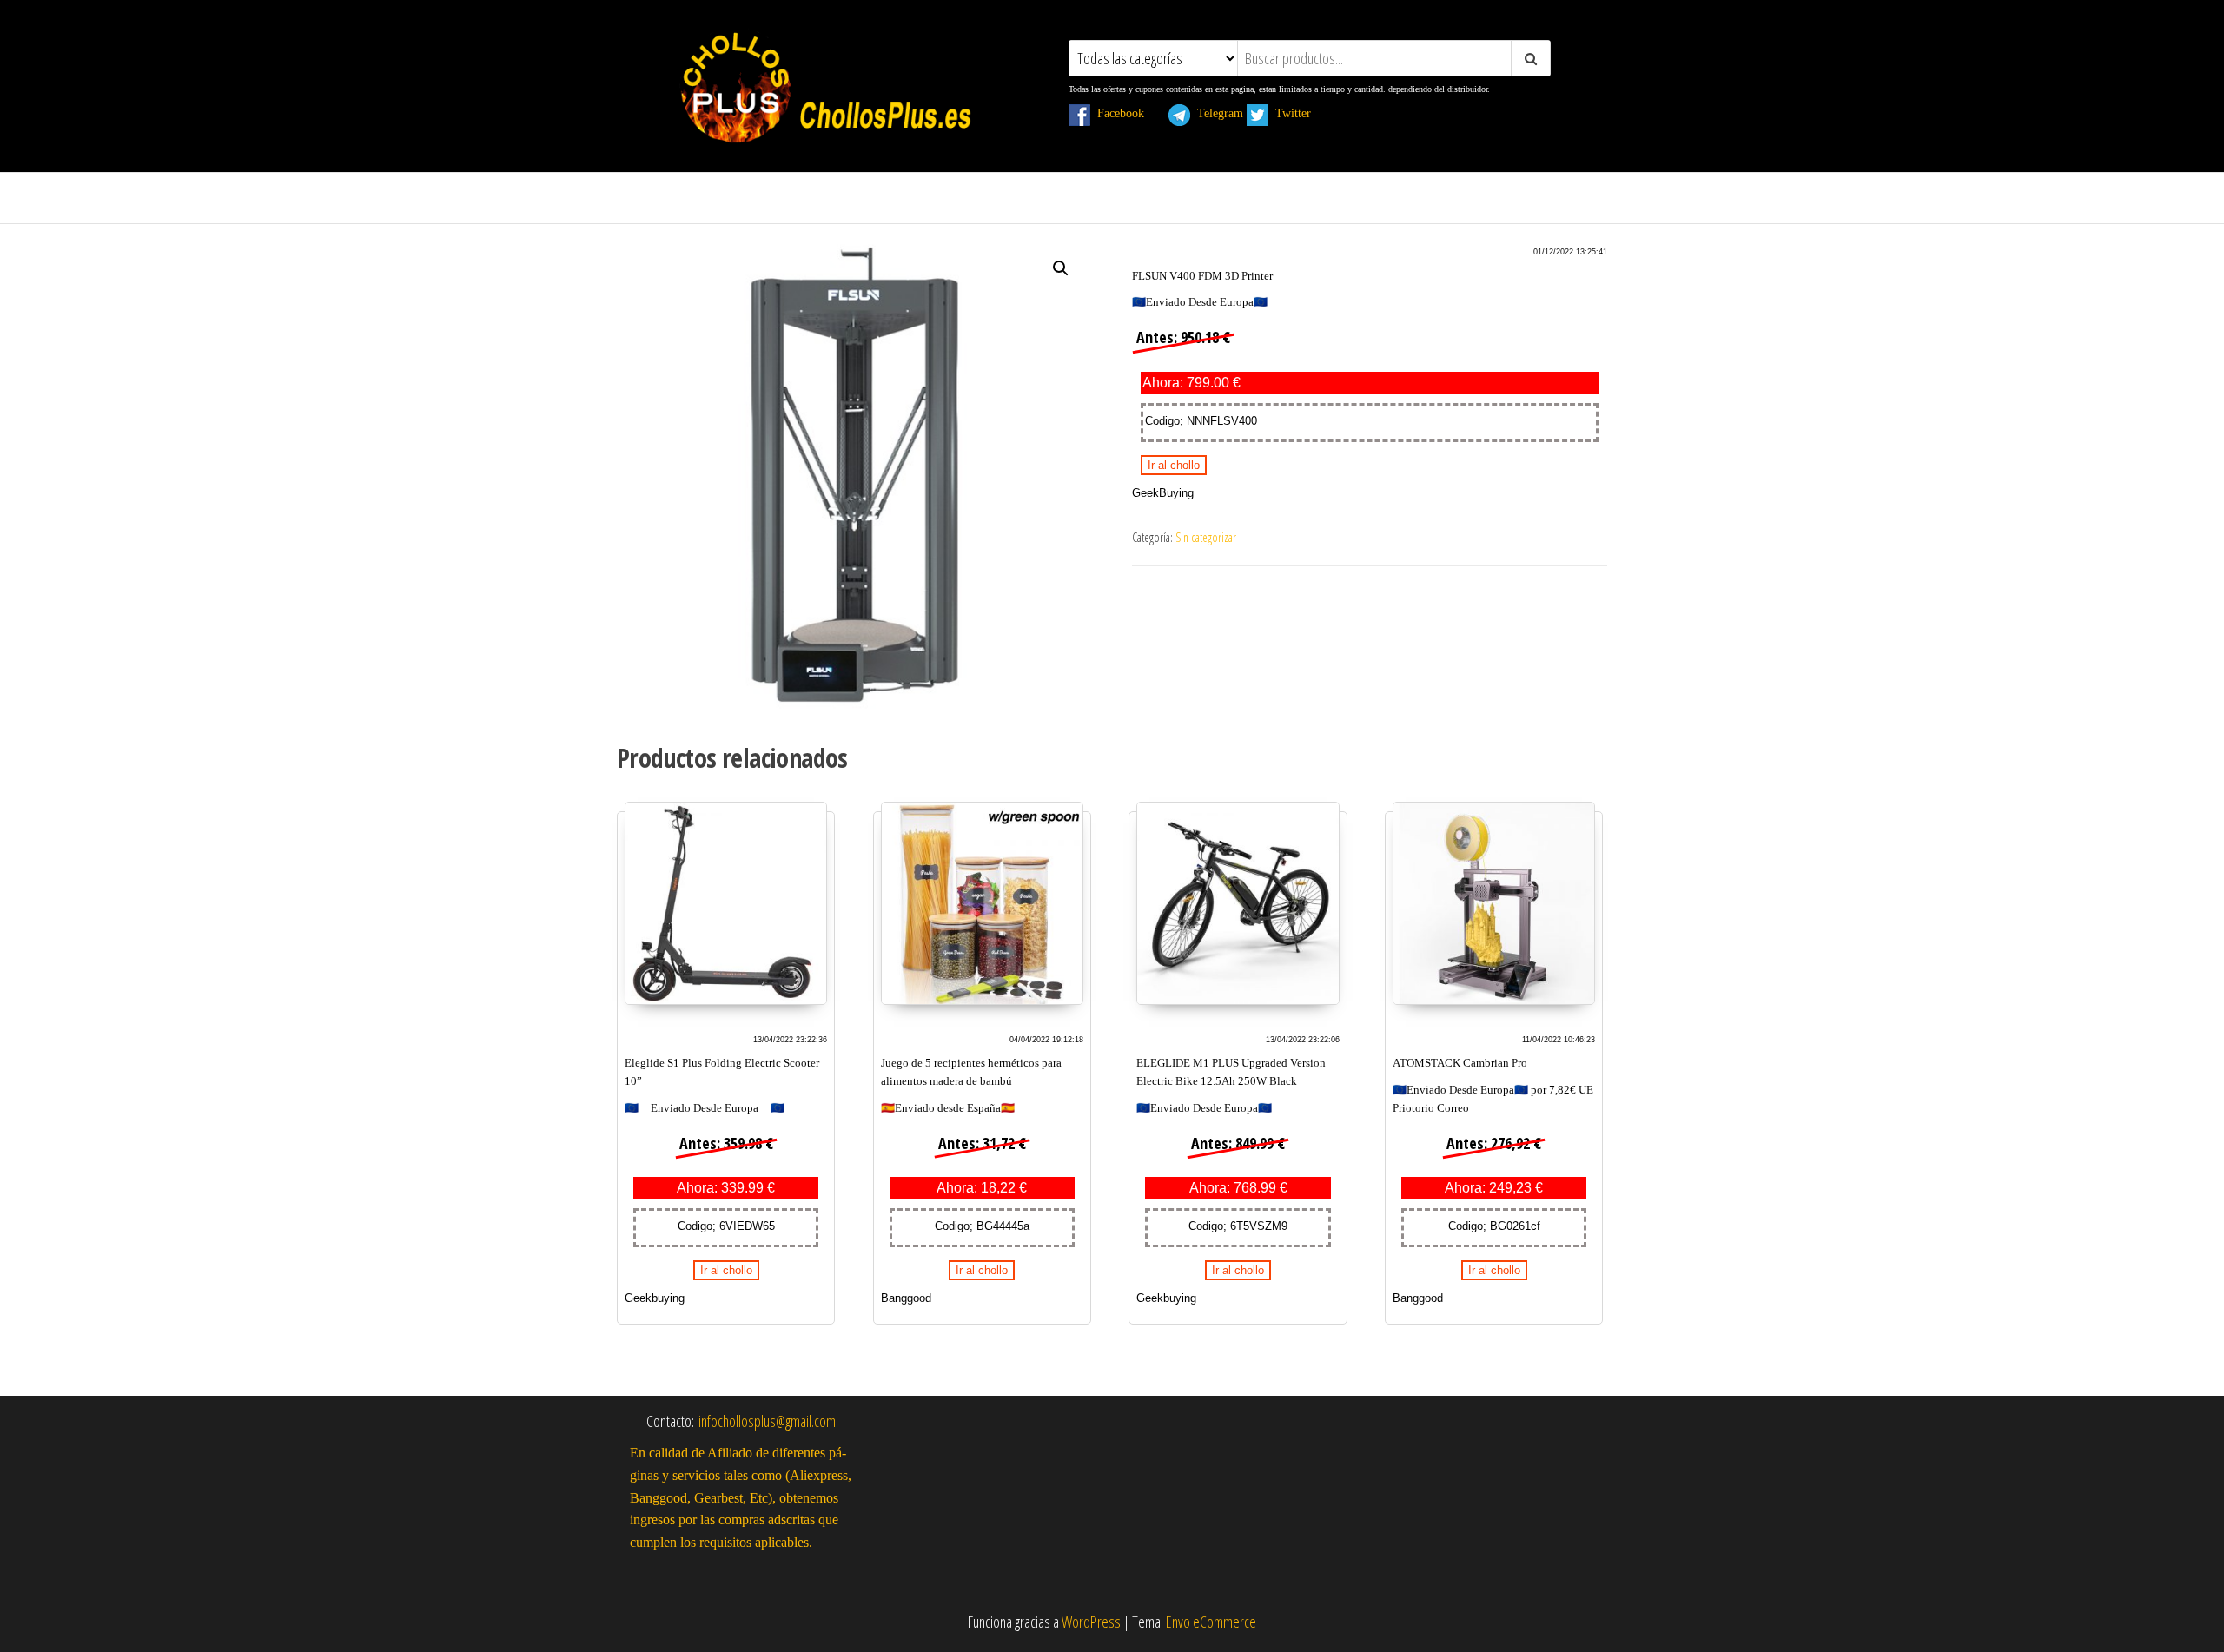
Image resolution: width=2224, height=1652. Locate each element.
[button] (1061, 268)
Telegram (1217, 113)
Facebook (1128, 113)
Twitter (1300, 113)
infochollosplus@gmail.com (767, 1421)
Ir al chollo (1174, 465)
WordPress (1091, 1622)
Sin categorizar (1206, 537)
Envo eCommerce (1211, 1622)
